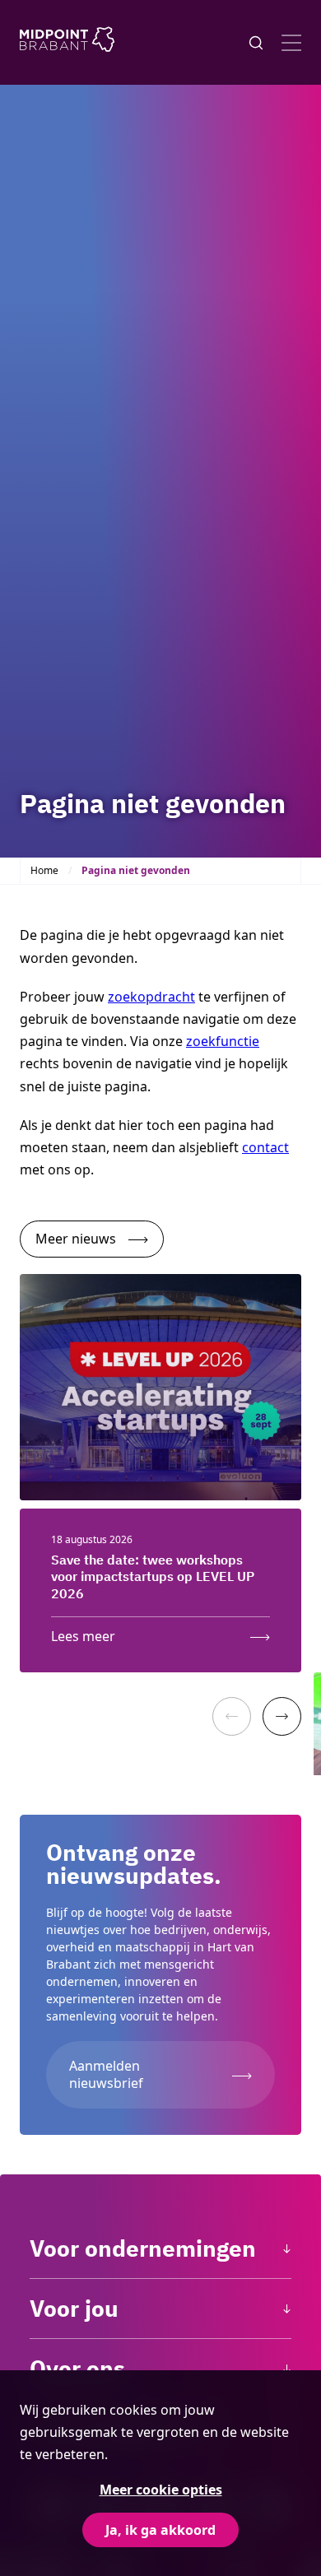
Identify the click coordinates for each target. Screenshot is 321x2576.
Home (44, 870)
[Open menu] (291, 43)
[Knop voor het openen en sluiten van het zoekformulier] (256, 43)
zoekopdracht (151, 997)
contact (265, 1147)
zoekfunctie (223, 1041)
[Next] (282, 1716)
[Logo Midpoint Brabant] (67, 42)
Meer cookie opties (161, 2490)
